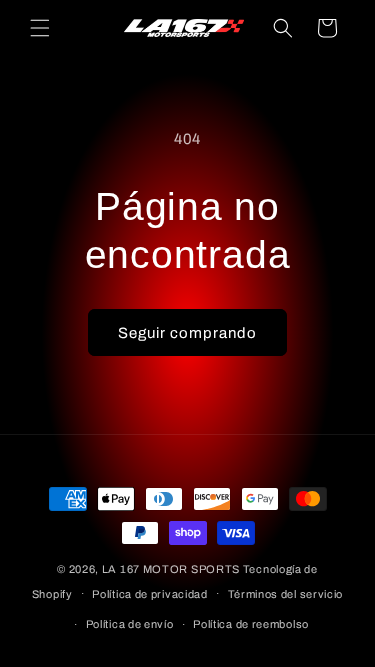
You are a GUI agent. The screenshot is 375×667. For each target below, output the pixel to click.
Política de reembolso (251, 624)
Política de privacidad (149, 594)
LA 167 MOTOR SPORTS (171, 569)
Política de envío (130, 624)
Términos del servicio (286, 594)
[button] (40, 28)
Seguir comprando (187, 333)
